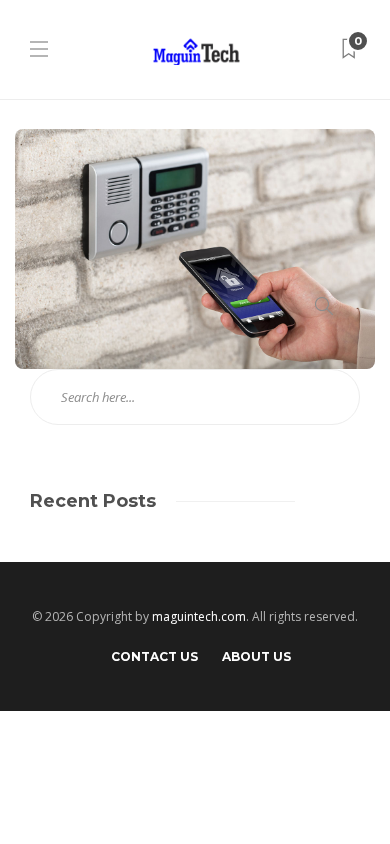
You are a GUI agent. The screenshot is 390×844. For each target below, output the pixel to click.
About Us (256, 656)
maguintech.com (199, 616)
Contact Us (154, 656)
